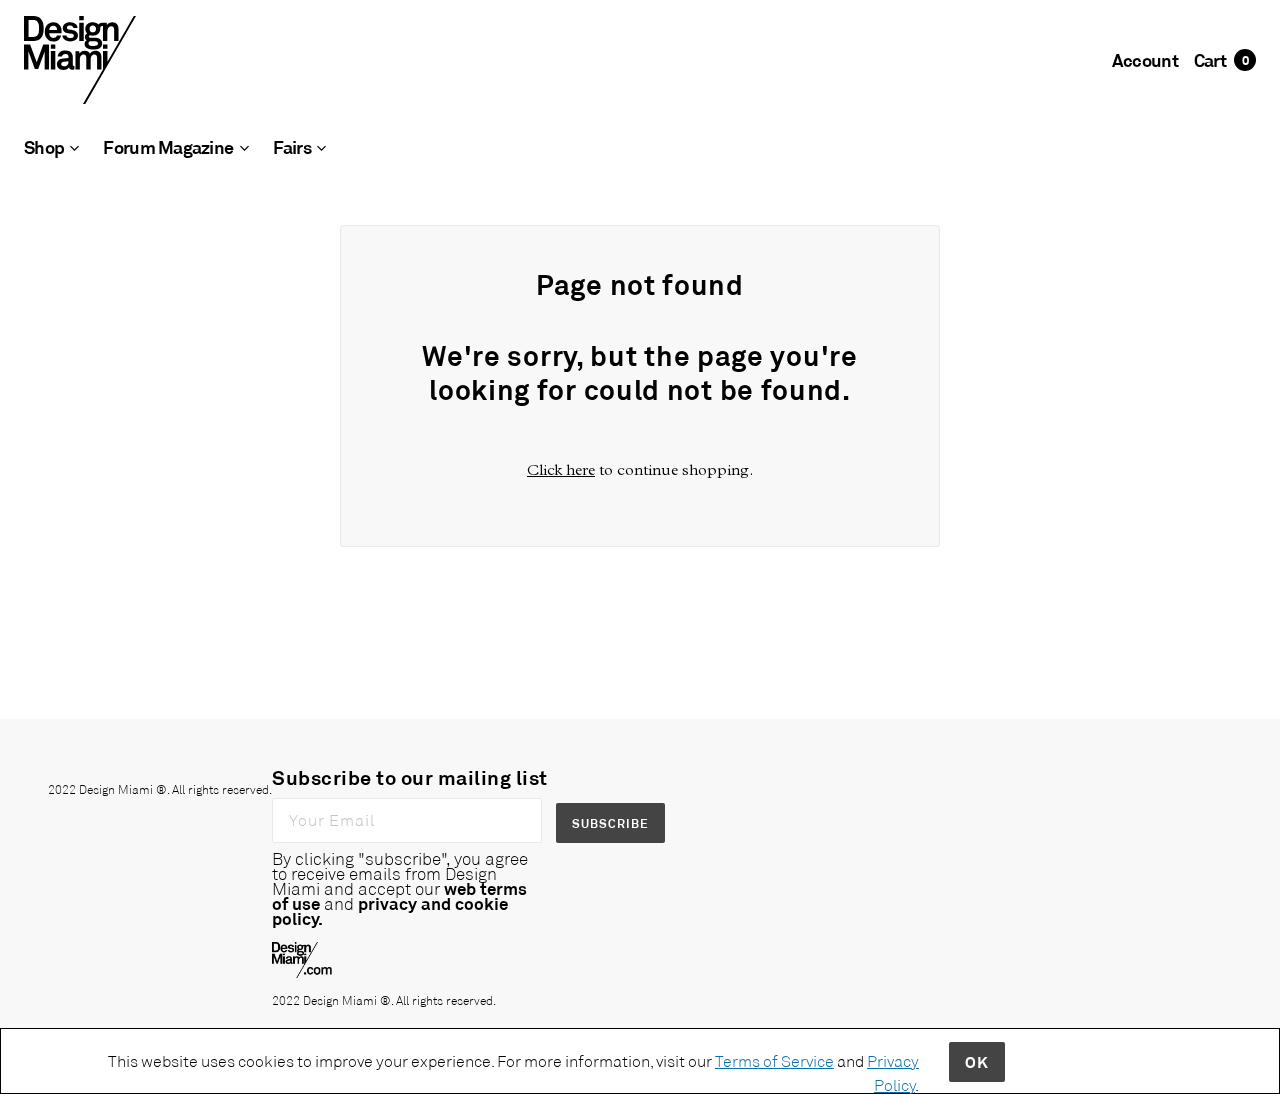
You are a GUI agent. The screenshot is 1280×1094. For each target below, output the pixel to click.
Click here (561, 469)
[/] (80, 58)
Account (1145, 60)
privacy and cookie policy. (390, 910)
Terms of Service (774, 1060)
